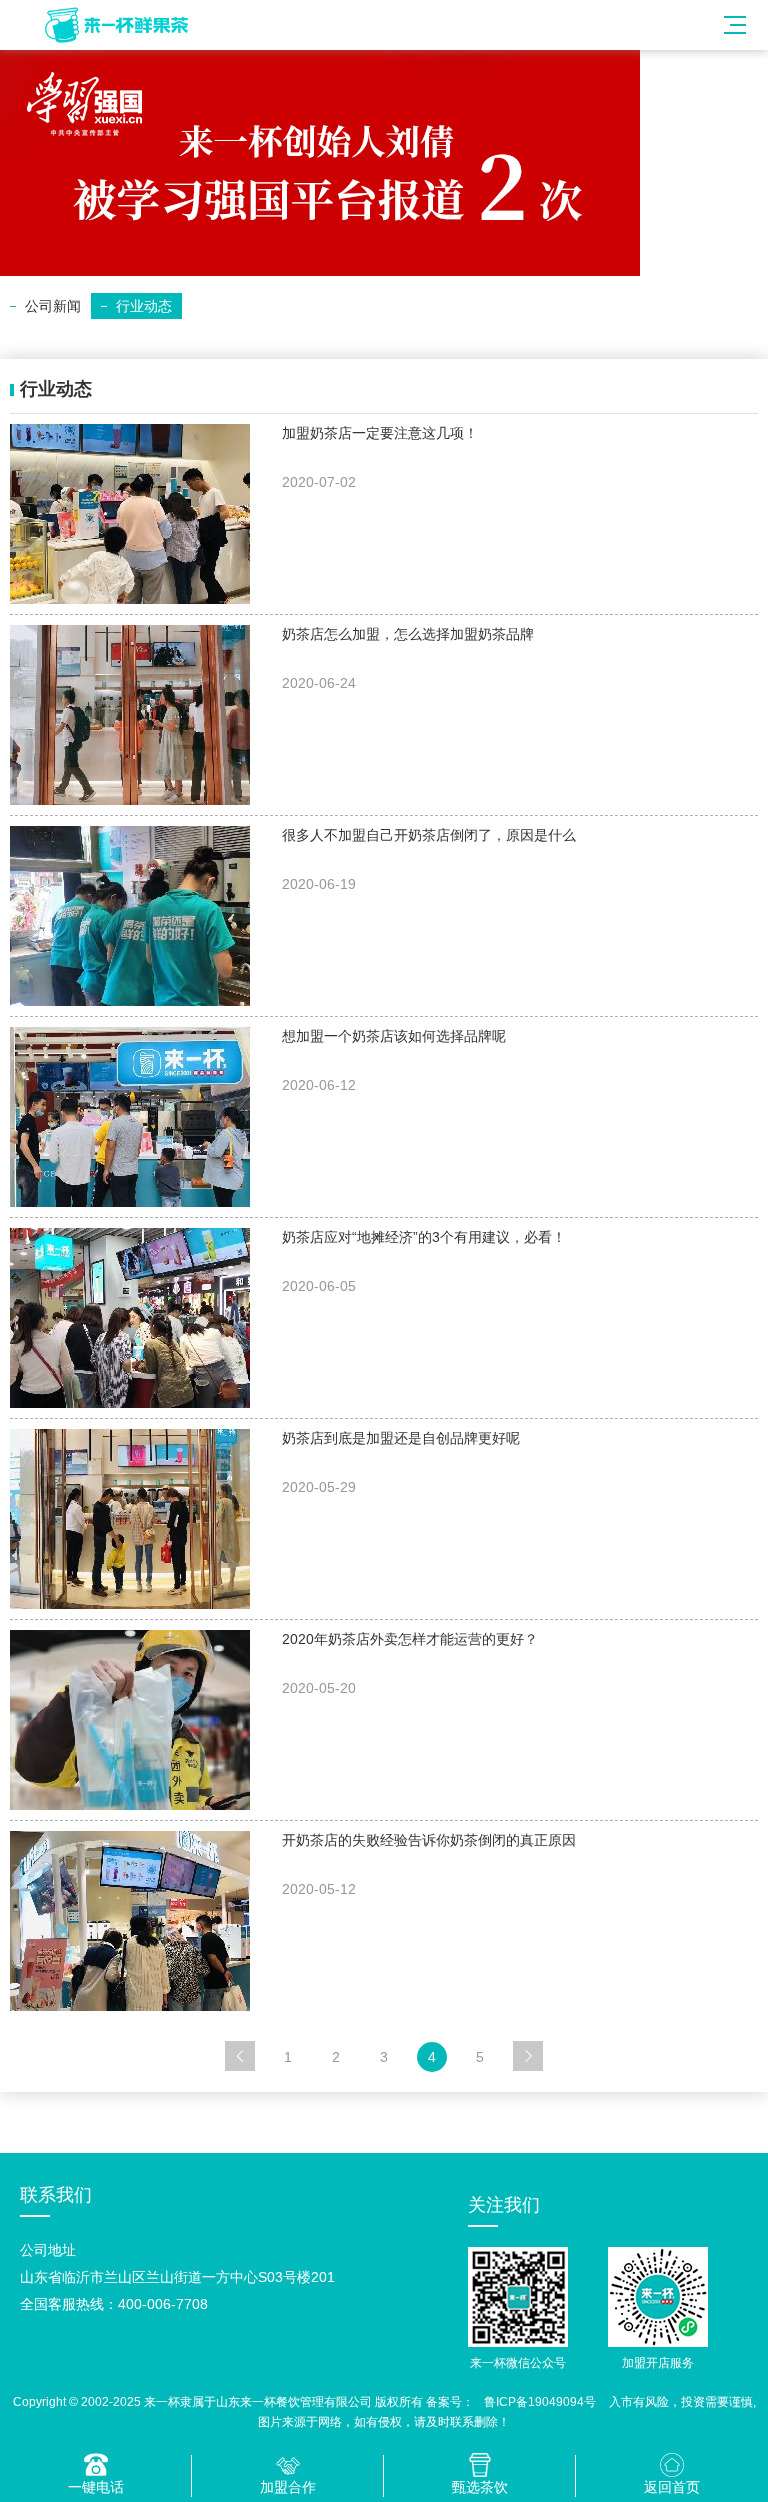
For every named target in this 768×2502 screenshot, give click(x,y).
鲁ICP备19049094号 (540, 2402)
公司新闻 (53, 306)
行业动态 (144, 306)
